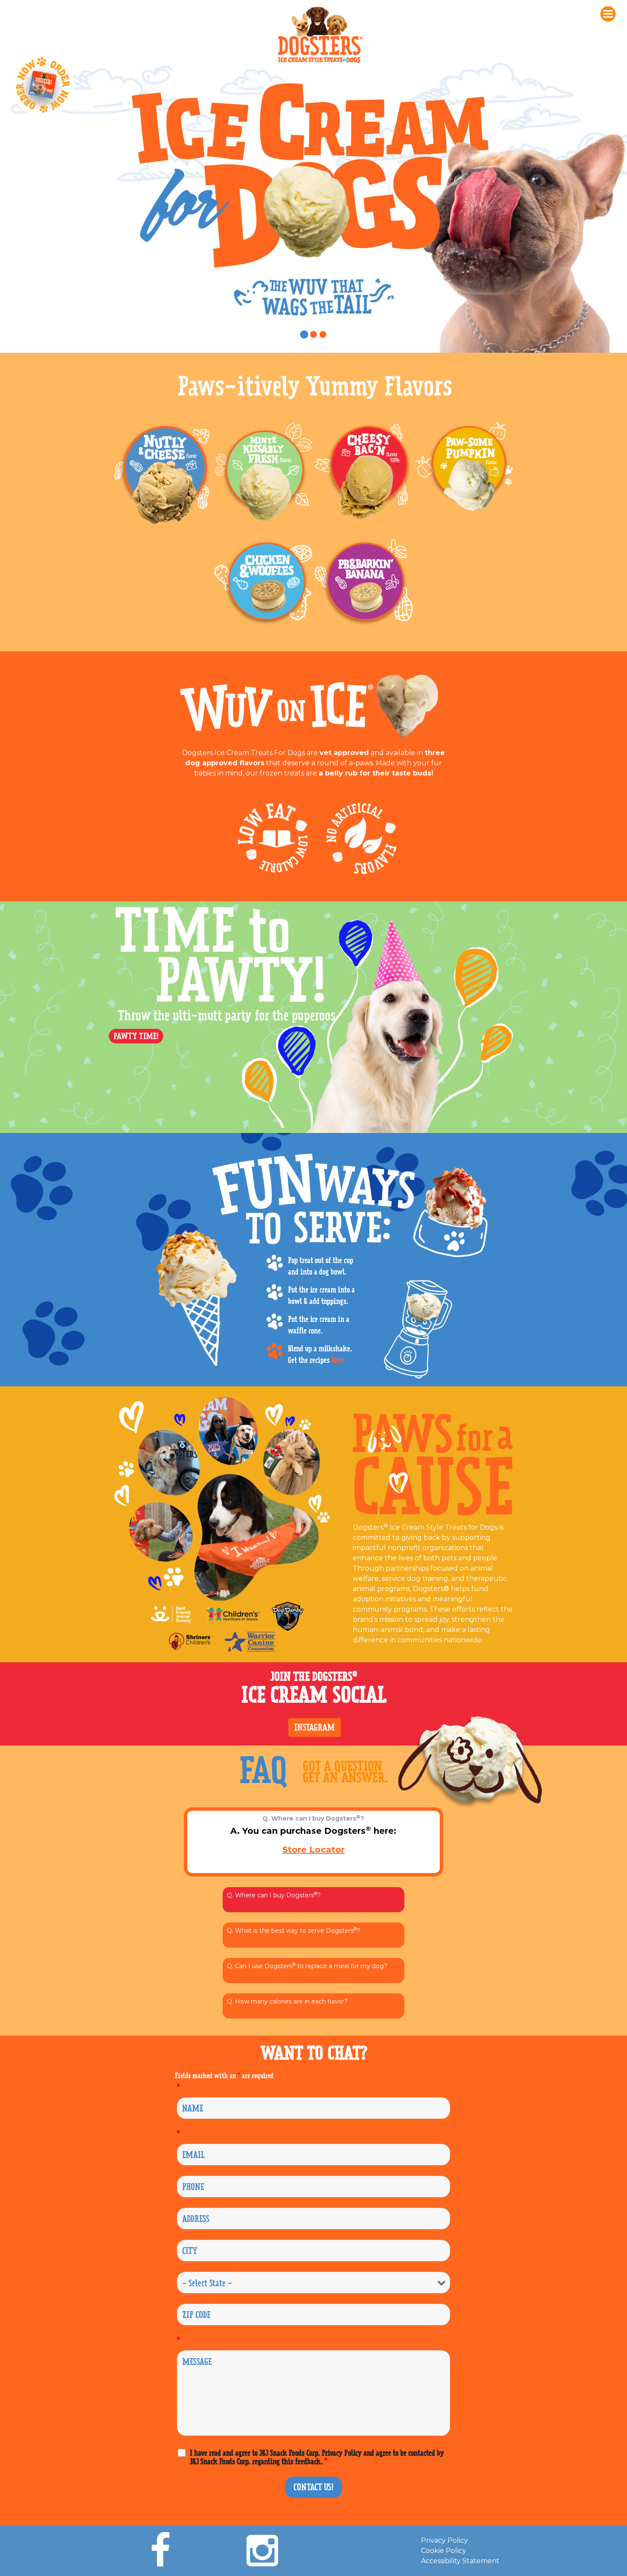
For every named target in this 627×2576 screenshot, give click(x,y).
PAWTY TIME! (136, 1036)
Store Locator (313, 1850)
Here (338, 1360)
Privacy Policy (444, 2540)
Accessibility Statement (460, 2561)
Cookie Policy (444, 2551)
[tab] (304, 334)
